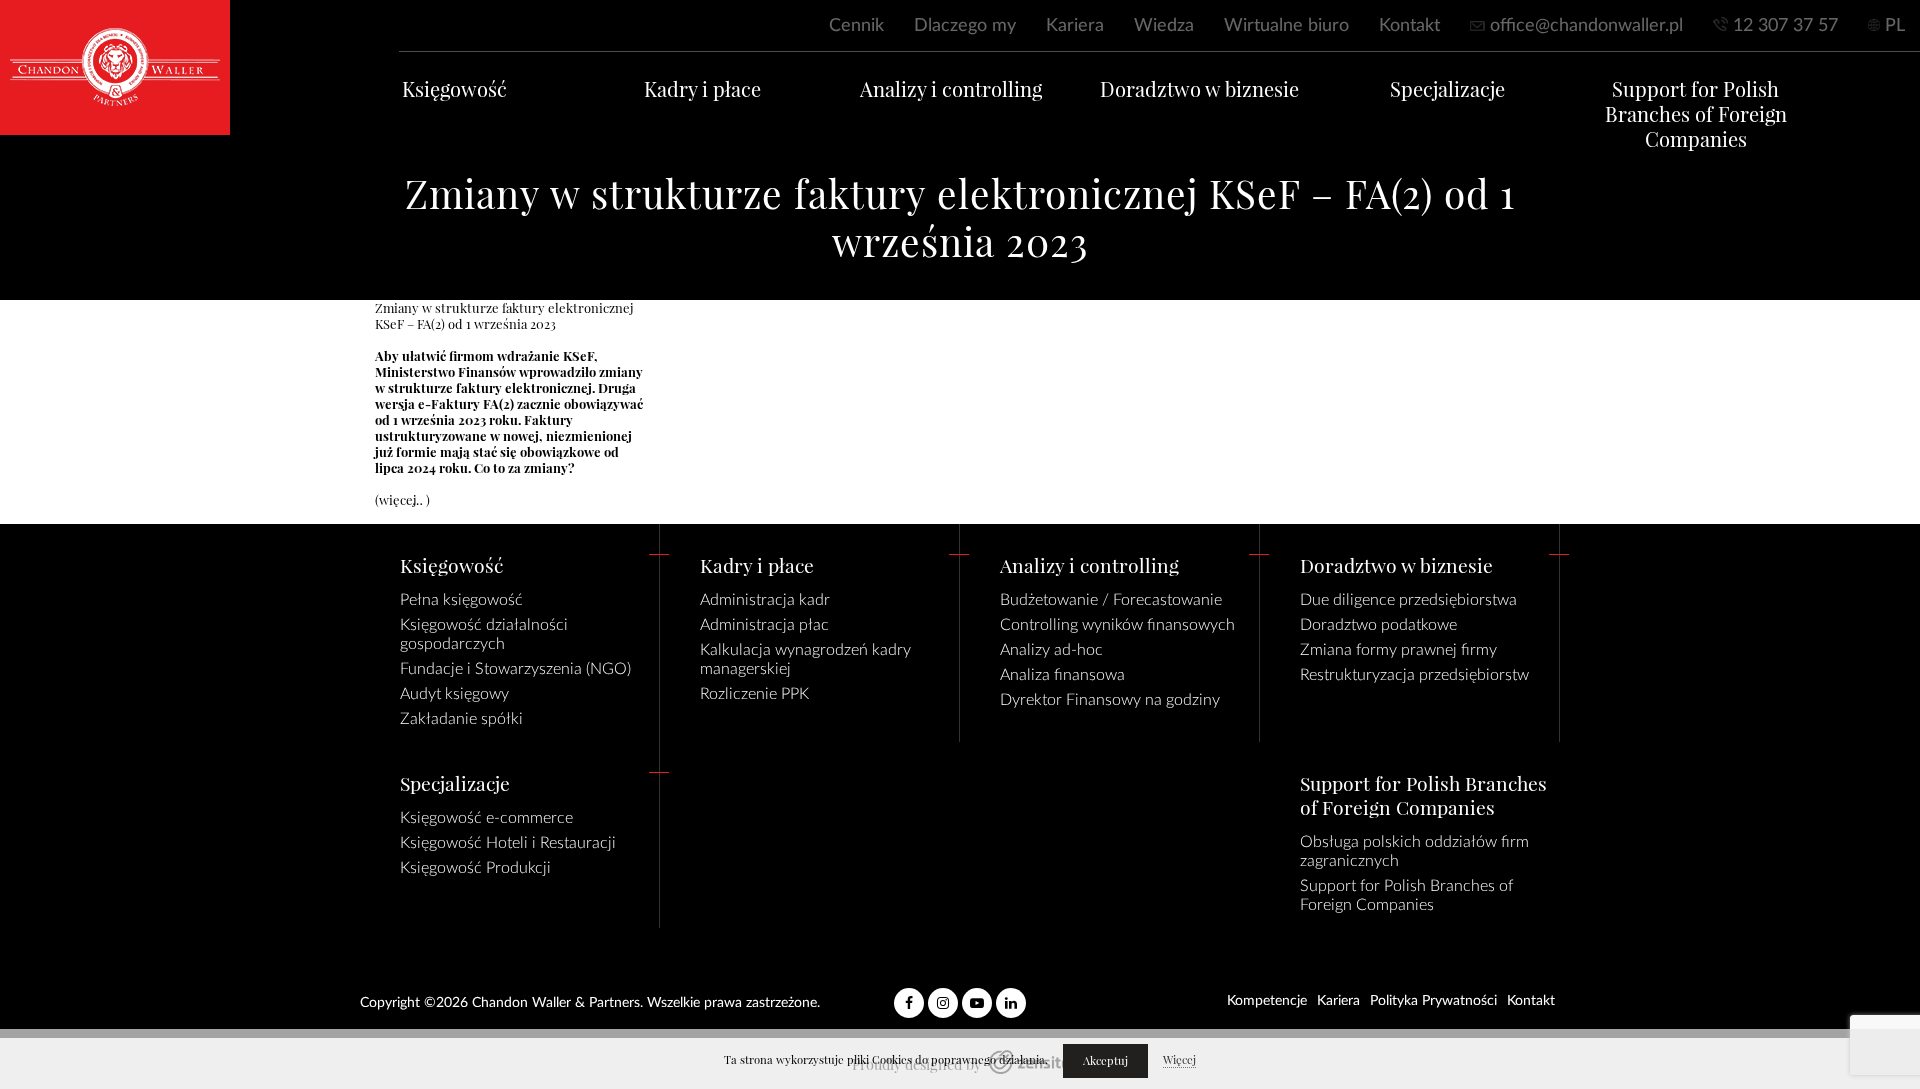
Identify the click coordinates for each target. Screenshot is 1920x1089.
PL (1895, 26)
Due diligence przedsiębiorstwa (1408, 600)
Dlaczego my (965, 26)
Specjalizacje (1447, 89)
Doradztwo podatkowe (1378, 625)
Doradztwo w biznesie (1199, 89)
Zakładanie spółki (461, 719)
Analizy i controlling (951, 89)
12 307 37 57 (1785, 26)
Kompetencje (1267, 1001)
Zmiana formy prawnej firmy (1398, 650)
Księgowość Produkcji (475, 868)
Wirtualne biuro (1286, 26)
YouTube (977, 995)
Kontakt (1409, 26)
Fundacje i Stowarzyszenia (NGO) (515, 669)
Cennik (856, 26)
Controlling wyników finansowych (1117, 625)
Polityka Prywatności (1433, 1001)
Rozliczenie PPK (754, 694)
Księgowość (454, 89)
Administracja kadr (765, 600)
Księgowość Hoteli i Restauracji (508, 843)
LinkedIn (1011, 995)
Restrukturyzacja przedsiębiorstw (1414, 675)
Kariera (1075, 26)
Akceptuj (1105, 1061)
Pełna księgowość (461, 600)
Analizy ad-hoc (1051, 650)
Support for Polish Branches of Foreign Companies (1696, 114)
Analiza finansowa (1062, 675)
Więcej (1179, 1060)
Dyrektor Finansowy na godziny (1110, 700)
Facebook (909, 995)
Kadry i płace (702, 89)
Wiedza (1164, 26)
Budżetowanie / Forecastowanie (1111, 600)
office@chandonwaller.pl (1586, 26)
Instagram (943, 995)
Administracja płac (764, 625)
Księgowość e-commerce (486, 818)
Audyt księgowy (454, 694)
